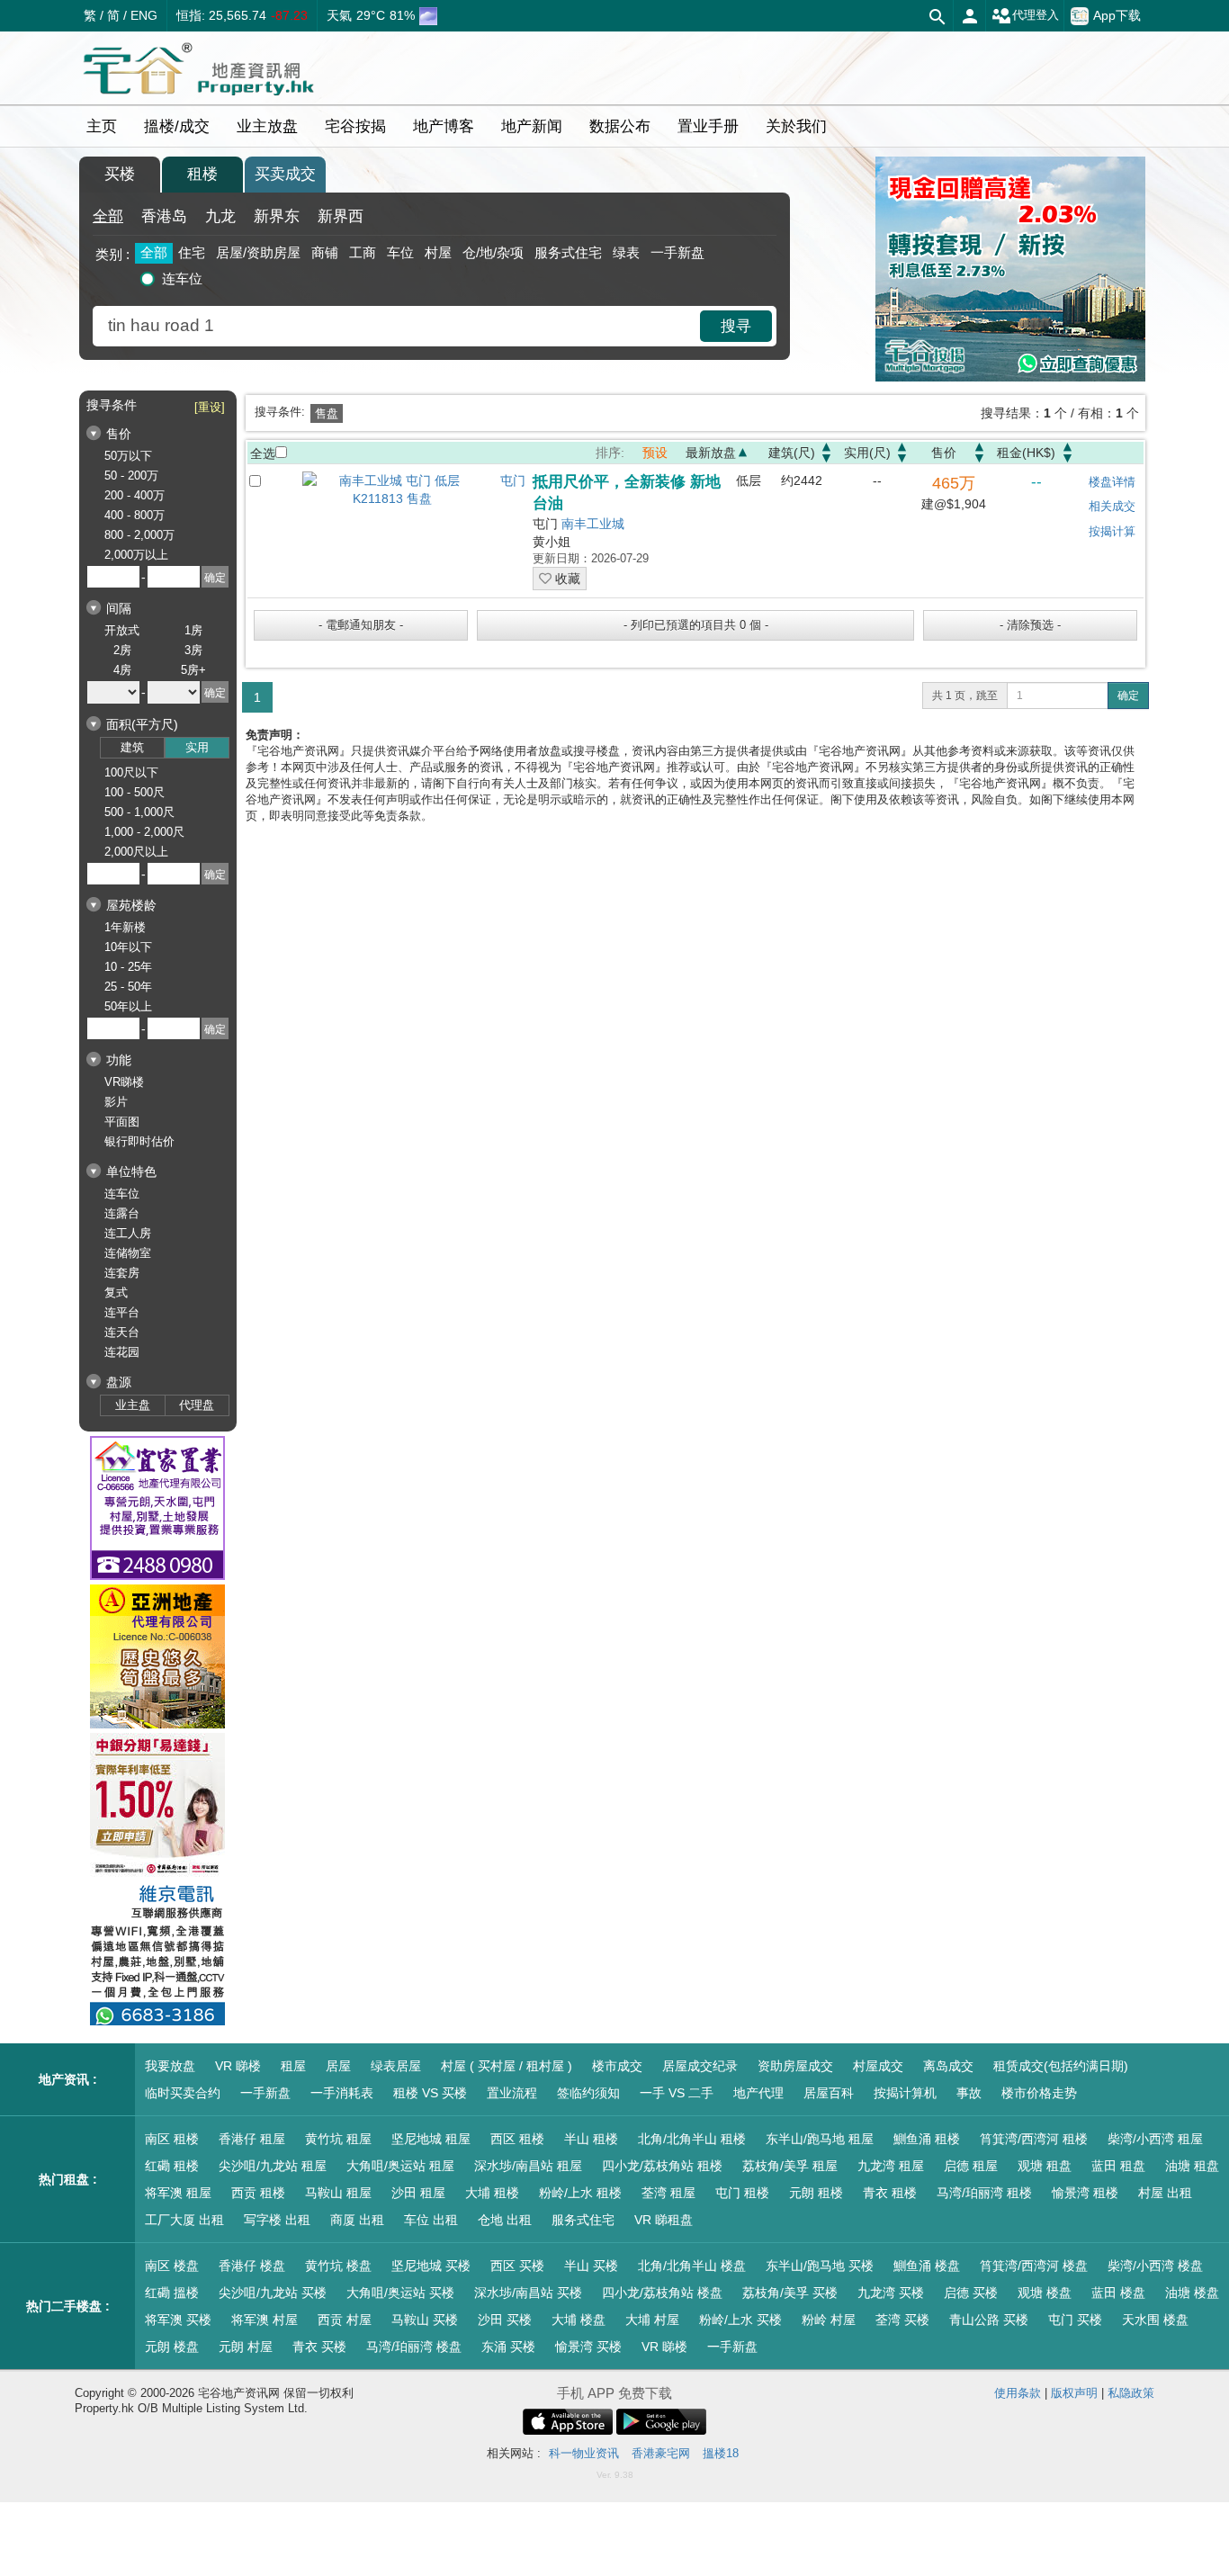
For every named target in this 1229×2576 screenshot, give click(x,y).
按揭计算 (1112, 531)
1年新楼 (125, 927)
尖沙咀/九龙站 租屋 (273, 2166)
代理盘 (197, 1405)
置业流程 (512, 2093)
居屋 (338, 2066)
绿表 (626, 252)
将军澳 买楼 (178, 2320)
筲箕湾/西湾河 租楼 (1034, 2139)
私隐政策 (1131, 2393)
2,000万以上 (136, 555)
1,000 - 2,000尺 (144, 832)
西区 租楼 (517, 2139)
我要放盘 (170, 2066)
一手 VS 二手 (677, 2093)
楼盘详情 (1112, 482)
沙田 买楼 (505, 2320)
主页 (102, 126)
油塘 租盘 (1192, 2166)
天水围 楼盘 (1155, 2320)
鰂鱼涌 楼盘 (927, 2266)
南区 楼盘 (172, 2266)
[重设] (210, 407)
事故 (969, 2093)
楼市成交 (617, 2066)
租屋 (293, 2066)
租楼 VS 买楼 (430, 2093)
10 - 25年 (128, 967)
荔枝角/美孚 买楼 (790, 2293)
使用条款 (1018, 2393)
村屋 (438, 252)
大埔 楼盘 (579, 2320)
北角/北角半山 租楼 (692, 2139)
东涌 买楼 (508, 2347)
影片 (116, 1102)
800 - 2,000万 (139, 535)
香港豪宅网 (661, 2453)
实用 (197, 747)
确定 (1128, 696)
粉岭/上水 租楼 (580, 2193)
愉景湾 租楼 (1085, 2193)
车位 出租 (431, 2220)
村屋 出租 (1165, 2193)
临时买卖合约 (183, 2093)
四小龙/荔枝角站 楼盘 (662, 2293)
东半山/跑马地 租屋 (820, 2139)
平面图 (122, 1122)
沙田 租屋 (418, 2193)
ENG (144, 15)
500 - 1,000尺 (139, 812)
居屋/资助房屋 (258, 252)
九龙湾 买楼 (891, 2293)
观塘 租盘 (1045, 2166)
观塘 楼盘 (1045, 2293)
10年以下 (128, 947)
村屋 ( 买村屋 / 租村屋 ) (507, 2066)
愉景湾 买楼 (588, 2347)
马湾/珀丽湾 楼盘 (414, 2347)
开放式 (122, 630)
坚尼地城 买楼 (431, 2266)
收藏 (566, 579)
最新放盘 (711, 453)
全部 (108, 216)
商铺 (325, 252)
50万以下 (128, 456)
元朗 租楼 (816, 2193)
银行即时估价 (139, 1141)
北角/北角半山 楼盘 (692, 2266)
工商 (363, 252)
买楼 (120, 174)
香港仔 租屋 (252, 2139)
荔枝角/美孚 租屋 (790, 2166)
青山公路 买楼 (989, 2320)
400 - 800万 (135, 515)
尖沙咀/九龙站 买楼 (273, 2293)
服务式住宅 (568, 252)
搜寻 (736, 326)
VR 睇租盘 (664, 2220)
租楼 (202, 174)
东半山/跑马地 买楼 (820, 2266)
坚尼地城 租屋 (431, 2139)
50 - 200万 (131, 476)
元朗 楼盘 (172, 2347)
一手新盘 (677, 252)
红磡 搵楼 (172, 2293)
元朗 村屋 (246, 2347)
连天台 (122, 1332)
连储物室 (128, 1253)
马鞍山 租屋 (338, 2193)
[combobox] (399, 326)
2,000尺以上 (136, 852)
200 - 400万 (135, 495)
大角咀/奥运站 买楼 (400, 2293)
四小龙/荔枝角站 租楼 (662, 2166)
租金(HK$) (1026, 453)
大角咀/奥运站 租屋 (400, 2166)
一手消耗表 (342, 2093)
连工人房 (128, 1233)
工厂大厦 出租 (184, 2220)
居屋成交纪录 (700, 2066)
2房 (122, 650)
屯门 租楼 (742, 2193)
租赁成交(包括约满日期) (1061, 2066)
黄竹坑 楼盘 (338, 2266)
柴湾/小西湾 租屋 (1155, 2139)
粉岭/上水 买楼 (740, 2320)
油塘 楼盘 (1192, 2293)
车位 (400, 252)
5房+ (193, 670)
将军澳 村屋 (265, 2320)
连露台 (122, 1213)
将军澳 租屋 (178, 2193)
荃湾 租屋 (668, 2193)
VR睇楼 (124, 1082)
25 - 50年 (128, 987)
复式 (116, 1292)
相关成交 (1112, 506)
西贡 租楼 (258, 2193)
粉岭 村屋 (829, 2320)
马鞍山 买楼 (425, 2320)
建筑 (132, 747)
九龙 (220, 216)
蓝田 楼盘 (1118, 2293)
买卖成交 (285, 174)
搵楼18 (721, 2453)
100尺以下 (131, 772)
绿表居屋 (396, 2066)
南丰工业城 (593, 524)
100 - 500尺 (135, 792)
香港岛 (164, 216)
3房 (193, 650)
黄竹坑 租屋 (338, 2139)
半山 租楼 (591, 2139)
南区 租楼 (172, 2139)
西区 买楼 (517, 2266)
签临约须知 (588, 2093)
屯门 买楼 (1075, 2320)
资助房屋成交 (795, 2066)
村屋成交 (878, 2066)
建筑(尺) (792, 453)
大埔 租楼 (492, 2193)
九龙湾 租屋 (891, 2166)
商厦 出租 (357, 2220)
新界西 (341, 216)
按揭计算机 (905, 2093)
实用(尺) (867, 453)
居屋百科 (829, 2093)
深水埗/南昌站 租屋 (528, 2166)
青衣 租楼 (890, 2193)
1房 (193, 630)
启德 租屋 (971, 2166)
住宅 (192, 252)
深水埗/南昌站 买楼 (528, 2293)
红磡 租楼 (172, 2166)
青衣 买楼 (319, 2347)
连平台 (122, 1312)
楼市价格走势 (1039, 2093)
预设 (655, 453)
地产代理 (758, 2093)
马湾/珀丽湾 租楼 (984, 2193)
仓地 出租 (505, 2220)
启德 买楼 (971, 2293)
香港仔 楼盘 (252, 2266)
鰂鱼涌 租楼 (927, 2139)
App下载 (1117, 14)
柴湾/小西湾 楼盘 (1155, 2266)
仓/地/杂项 (493, 252)
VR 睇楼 (238, 2066)
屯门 (513, 480)
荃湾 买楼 (902, 2320)
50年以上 (128, 1006)
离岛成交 (948, 2066)
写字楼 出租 (277, 2220)
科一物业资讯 (584, 2453)
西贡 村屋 (345, 2320)
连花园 (122, 1352)
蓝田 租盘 (1118, 2166)
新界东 (277, 216)
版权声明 (1074, 2393)
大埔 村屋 (652, 2320)
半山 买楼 (591, 2266)
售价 (944, 453)
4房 (122, 670)
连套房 (122, 1273)
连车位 (182, 278)
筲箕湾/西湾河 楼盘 (1034, 2266)
